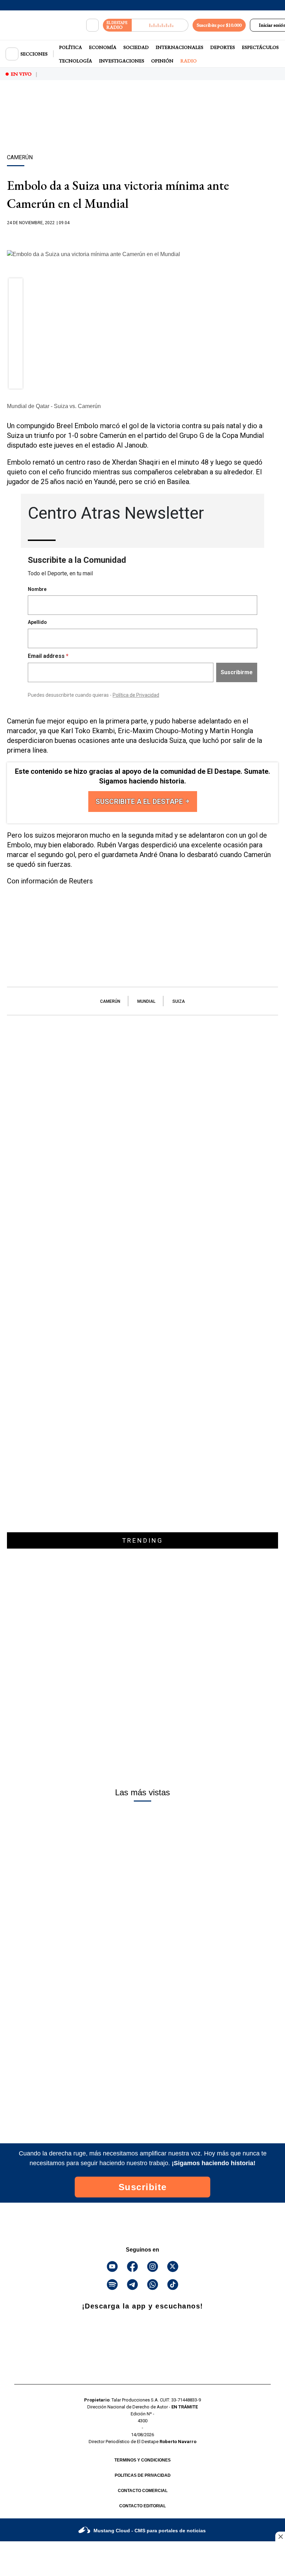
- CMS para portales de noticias (150, 2531)
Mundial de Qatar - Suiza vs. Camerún (54, 406)
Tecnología (76, 61)
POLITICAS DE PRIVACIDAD (143, 2475)
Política (71, 47)
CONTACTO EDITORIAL (142, 2506)
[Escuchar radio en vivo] (160, 25)
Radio (189, 61)
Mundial (146, 1001)
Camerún (110, 1001)
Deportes (223, 47)
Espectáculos (260, 47)
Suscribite (143, 2187)
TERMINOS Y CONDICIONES (142, 2460)
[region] (142, 129)
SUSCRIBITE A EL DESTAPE (140, 802)
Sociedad (136, 47)
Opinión (162, 61)
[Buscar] (92, 25)
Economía (103, 47)
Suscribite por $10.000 (219, 25)
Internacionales (180, 47)
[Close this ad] (280, 2536)
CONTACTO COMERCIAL (143, 2491)
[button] (16, 287)
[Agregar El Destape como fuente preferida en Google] (142, 236)
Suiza (179, 1001)
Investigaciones (122, 61)
